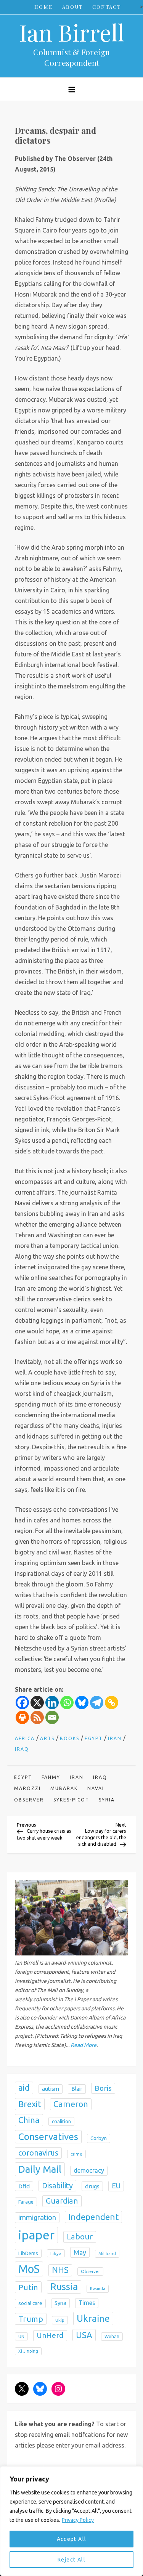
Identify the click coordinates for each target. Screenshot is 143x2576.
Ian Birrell (72, 32)
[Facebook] (22, 1703)
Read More (84, 2045)
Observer (29, 1800)
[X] (37, 1703)
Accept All (72, 2539)
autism (51, 2089)
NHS (60, 2270)
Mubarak (64, 1788)
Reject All (71, 2560)
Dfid (24, 2186)
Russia (64, 2287)
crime (76, 2154)
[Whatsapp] (67, 1703)
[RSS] (37, 1717)
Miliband (107, 2254)
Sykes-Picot (71, 1800)
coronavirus (38, 2153)
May (80, 2252)
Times (87, 2303)
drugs (92, 2186)
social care (30, 2303)
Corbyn (99, 2138)
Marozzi (27, 1788)
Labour (80, 2237)
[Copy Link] (112, 1703)
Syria (107, 1800)
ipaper (36, 2235)
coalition (61, 2121)
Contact (107, 7)
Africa (25, 1738)
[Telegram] (97, 1703)
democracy (89, 2170)
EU (116, 2186)
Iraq (22, 1749)
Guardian (62, 2201)
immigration (37, 2218)
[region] (71, 2521)
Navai (96, 1788)
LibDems (28, 2253)
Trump (31, 2319)
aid (24, 2088)
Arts (47, 1738)
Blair (77, 2089)
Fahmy (51, 1777)
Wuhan (112, 2336)
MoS (29, 2269)
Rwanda (98, 2289)
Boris (103, 2088)
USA (84, 2335)
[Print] (22, 1717)
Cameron (71, 2104)
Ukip (60, 2320)
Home (43, 7)
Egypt (94, 1738)
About (72, 7)
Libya (56, 2253)
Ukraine (93, 2318)
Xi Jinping (28, 2351)
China (29, 2120)
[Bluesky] (82, 1703)
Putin (28, 2287)
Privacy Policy (78, 2520)
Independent (93, 2217)
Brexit (30, 2104)
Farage (26, 2202)
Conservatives (48, 2137)
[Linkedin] (52, 1703)
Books (70, 1738)
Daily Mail (40, 2169)
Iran (115, 1738)
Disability (57, 2185)
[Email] (52, 1717)
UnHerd (50, 2335)
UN (21, 2336)
